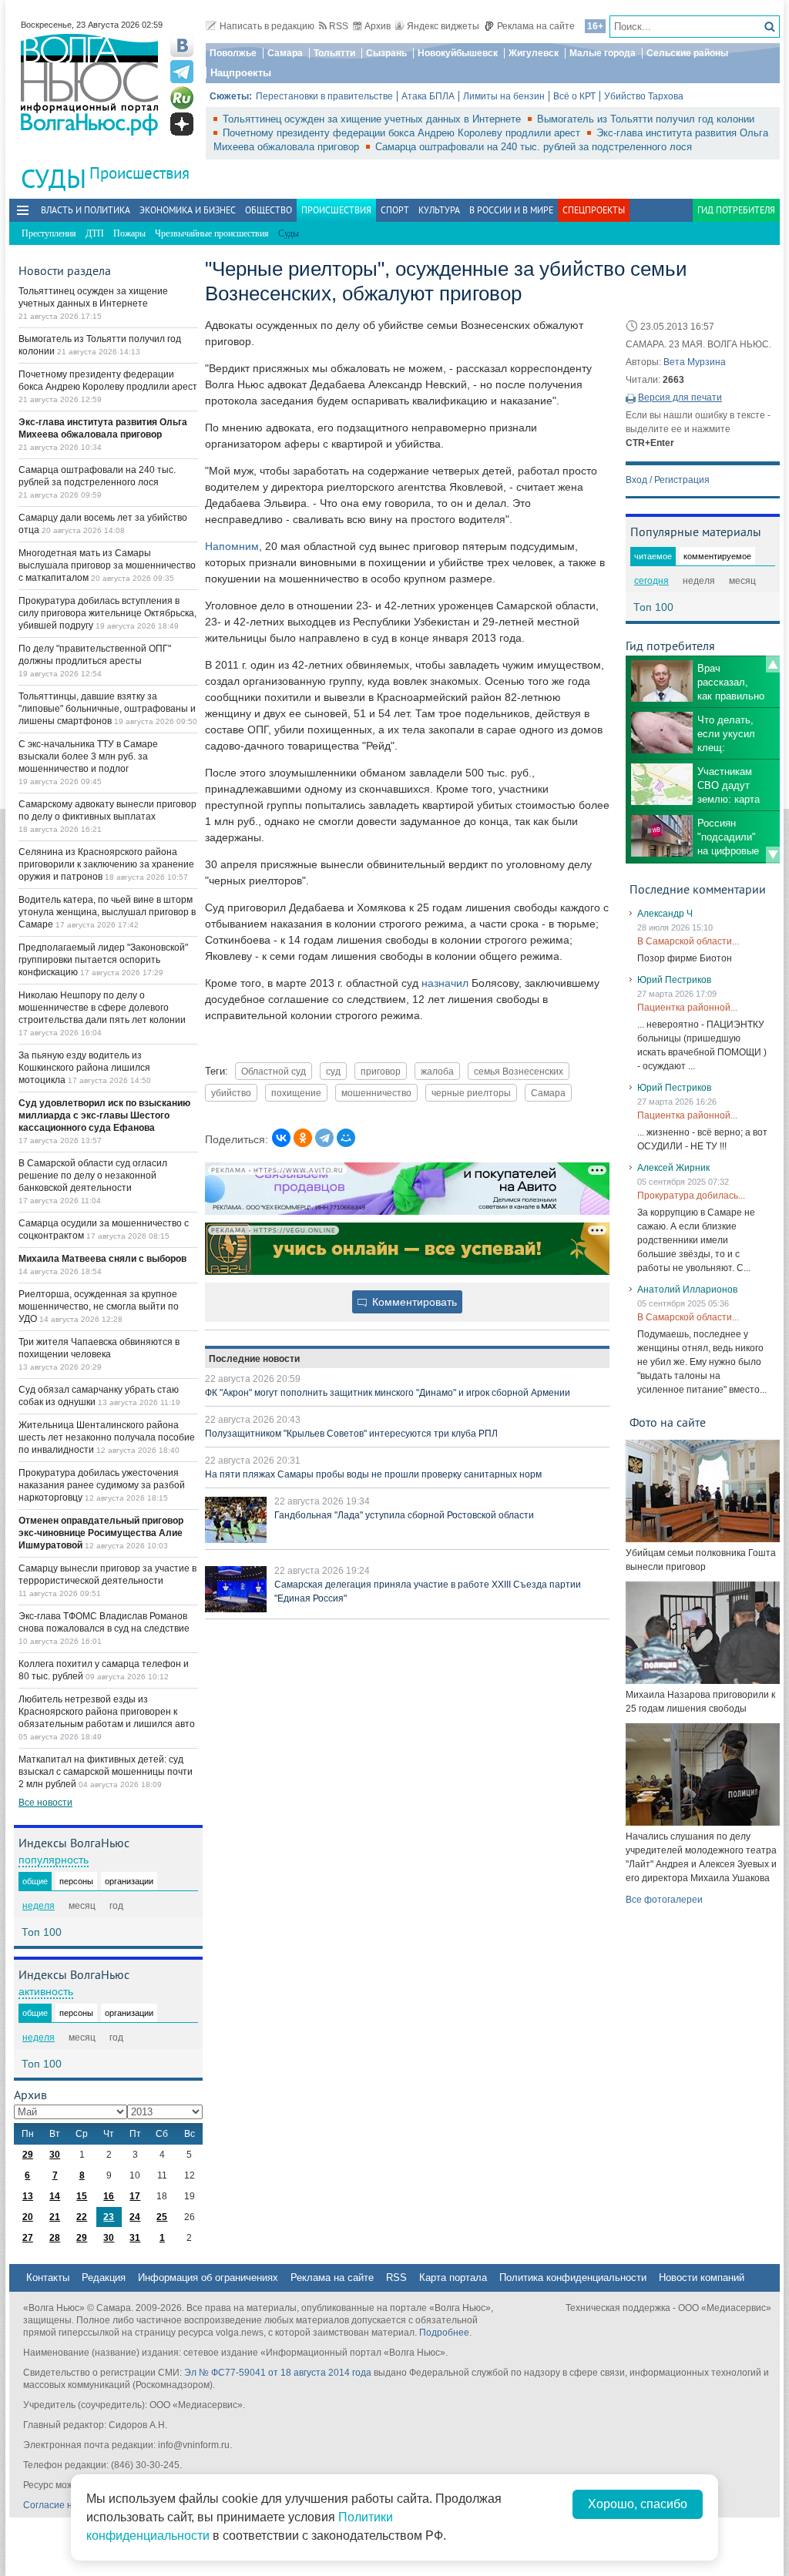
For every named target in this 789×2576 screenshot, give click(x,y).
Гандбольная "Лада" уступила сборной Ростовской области (404, 1515)
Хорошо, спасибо (638, 2504)
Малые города (603, 53)
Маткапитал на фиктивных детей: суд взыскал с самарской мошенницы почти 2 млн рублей (106, 1772)
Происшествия (139, 173)
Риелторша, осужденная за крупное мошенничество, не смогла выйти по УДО (99, 1306)
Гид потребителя (736, 210)
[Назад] (773, 664)
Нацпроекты (241, 73)
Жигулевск (534, 53)
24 (135, 2217)
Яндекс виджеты (443, 26)
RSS (339, 26)
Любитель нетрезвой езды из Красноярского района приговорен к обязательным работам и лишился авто (107, 1712)
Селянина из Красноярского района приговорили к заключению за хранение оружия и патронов (106, 864)
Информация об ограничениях (208, 2277)
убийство (231, 1093)
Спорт (395, 210)
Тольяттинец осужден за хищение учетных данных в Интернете (373, 119)
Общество (269, 210)
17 (135, 2196)
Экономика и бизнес (188, 210)
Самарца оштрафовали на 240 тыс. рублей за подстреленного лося (534, 147)
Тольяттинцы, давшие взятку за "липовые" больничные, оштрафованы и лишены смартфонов (107, 709)
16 (109, 2196)
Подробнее (444, 2333)
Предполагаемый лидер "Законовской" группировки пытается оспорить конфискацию (103, 960)
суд (333, 1071)
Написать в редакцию (267, 26)
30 (55, 2155)
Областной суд (274, 1071)
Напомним (232, 546)
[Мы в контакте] (182, 45)
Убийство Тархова (644, 96)
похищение (296, 1093)
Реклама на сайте (536, 26)
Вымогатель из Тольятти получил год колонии (646, 119)
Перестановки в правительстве (324, 96)
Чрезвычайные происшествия (212, 233)
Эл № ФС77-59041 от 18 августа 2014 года (278, 2373)
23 (109, 2217)
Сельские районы (687, 53)
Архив (378, 26)
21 (55, 2217)
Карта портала (453, 2277)
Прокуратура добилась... (691, 1196)
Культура (439, 210)
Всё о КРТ (574, 96)
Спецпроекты (594, 210)
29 (28, 2155)
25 (162, 2217)
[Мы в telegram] (182, 72)
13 (28, 2196)
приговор (381, 1071)
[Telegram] (324, 1138)
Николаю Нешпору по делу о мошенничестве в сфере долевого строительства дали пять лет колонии (102, 1008)
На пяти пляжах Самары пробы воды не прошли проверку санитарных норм (373, 1474)
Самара (285, 53)
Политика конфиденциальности (573, 2277)
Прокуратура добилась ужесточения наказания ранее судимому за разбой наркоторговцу (102, 1485)
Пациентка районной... (687, 1008)
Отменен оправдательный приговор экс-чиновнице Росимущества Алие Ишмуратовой (101, 1533)
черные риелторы (471, 1093)
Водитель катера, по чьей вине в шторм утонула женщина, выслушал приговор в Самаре (107, 912)
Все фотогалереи (664, 1900)
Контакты (48, 2277)
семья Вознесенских (519, 1071)
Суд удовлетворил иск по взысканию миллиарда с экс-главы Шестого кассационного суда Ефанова (104, 1115)
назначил (445, 983)
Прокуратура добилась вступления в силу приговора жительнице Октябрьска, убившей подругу (107, 613)
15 (82, 2196)
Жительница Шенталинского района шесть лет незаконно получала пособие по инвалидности (107, 1437)
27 (28, 2238)
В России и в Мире (511, 210)
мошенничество (376, 1093)
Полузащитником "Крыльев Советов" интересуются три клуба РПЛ (351, 1434)
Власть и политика (86, 210)
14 (55, 2196)
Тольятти (334, 53)
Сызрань (386, 53)
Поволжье (233, 53)
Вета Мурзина (695, 362)
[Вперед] (773, 855)
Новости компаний (702, 2277)
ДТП (95, 233)
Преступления (49, 233)
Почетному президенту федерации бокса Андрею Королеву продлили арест (403, 133)
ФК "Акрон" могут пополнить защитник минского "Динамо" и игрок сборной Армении (388, 1393)
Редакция (104, 2277)
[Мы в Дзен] (182, 124)
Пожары (129, 233)
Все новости (45, 1803)
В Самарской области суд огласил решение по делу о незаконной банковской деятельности (93, 1176)
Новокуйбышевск (458, 53)
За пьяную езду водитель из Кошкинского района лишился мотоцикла (84, 1068)
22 (82, 2217)
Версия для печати (680, 397)
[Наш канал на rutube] (182, 98)
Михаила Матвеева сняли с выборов (102, 1259)
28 (55, 2238)
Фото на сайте (668, 1422)
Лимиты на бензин (504, 96)
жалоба (437, 1071)
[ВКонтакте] (281, 1138)
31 (135, 2238)
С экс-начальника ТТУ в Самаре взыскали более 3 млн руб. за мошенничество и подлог (88, 756)
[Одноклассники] (303, 1138)
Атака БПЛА (428, 96)
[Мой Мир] (346, 1138)
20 (28, 2217)
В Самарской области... (688, 941)
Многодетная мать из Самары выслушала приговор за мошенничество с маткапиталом (107, 565)
